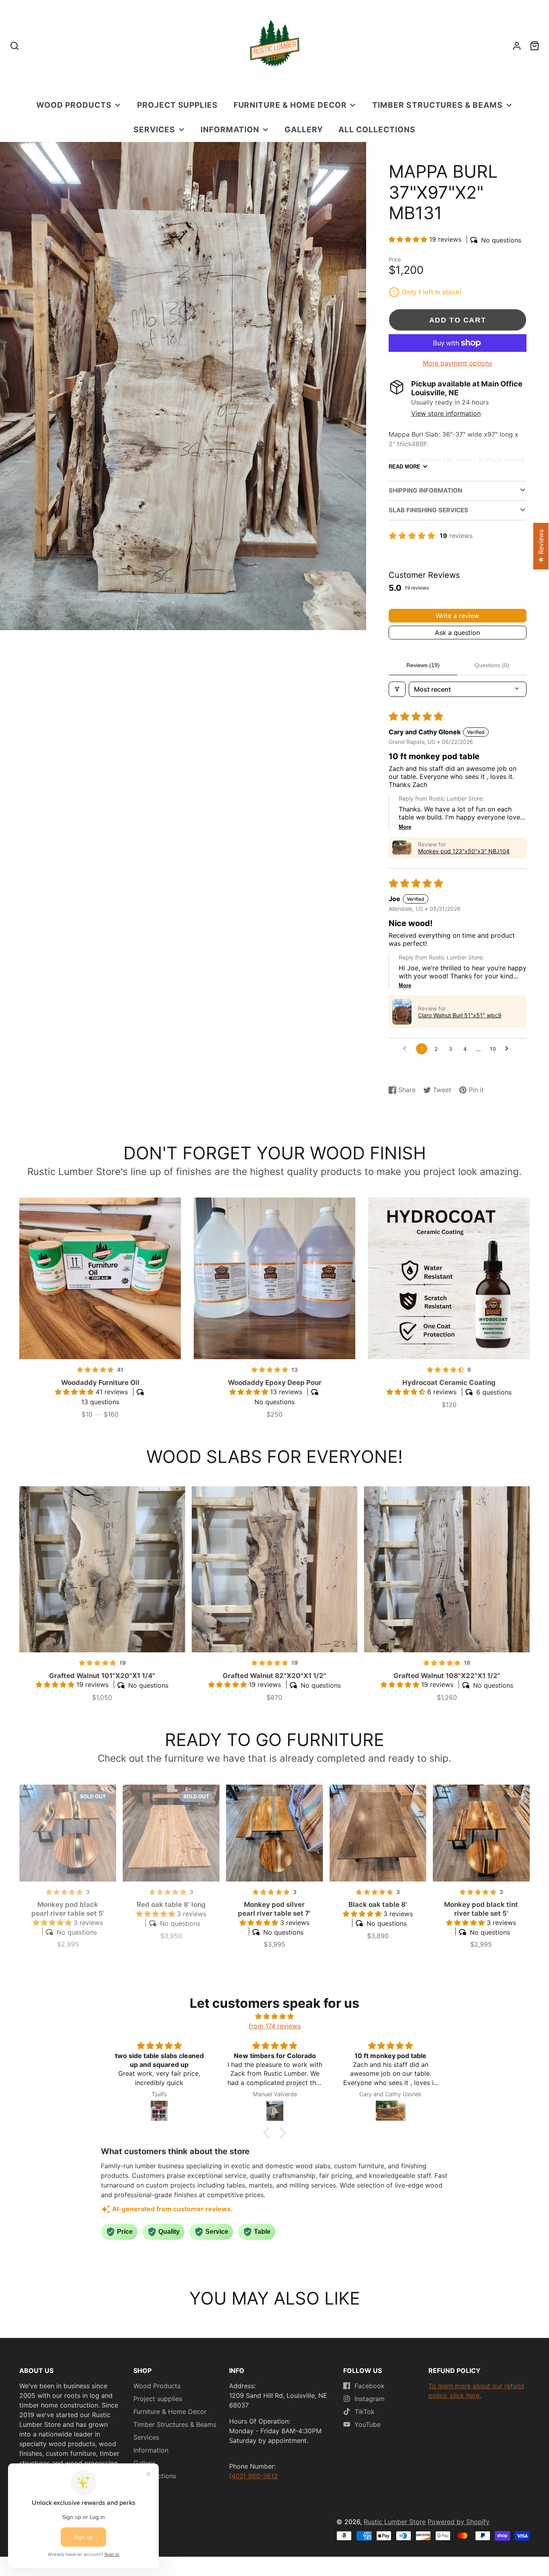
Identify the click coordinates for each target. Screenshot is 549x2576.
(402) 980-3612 (253, 2476)
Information (230, 129)
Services (154, 129)
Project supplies (177, 105)
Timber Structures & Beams (437, 105)
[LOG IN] (517, 46)
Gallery (304, 129)
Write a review (457, 616)
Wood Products (74, 105)
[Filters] (397, 689)
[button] (409, 239)
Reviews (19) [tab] (423, 665)
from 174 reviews (275, 2026)
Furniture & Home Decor (290, 105)
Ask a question (457, 633)
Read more (405, 467)
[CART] (535, 46)
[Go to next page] (509, 1049)
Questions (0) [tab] (492, 665)
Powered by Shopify (459, 2522)
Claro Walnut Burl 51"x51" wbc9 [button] (460, 1015)
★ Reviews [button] (541, 546)
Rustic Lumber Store (395, 2522)
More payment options (457, 363)
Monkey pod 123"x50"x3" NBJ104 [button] (464, 851)
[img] (274, 2016)
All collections (377, 129)
